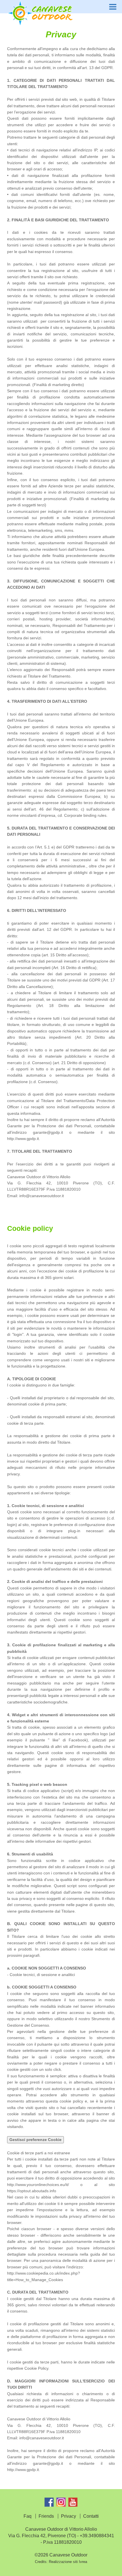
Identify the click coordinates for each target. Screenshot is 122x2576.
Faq (28, 2516)
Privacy (69, 2516)
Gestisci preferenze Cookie (35, 2140)
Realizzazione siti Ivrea (68, 2562)
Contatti (91, 2516)
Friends (46, 2516)
